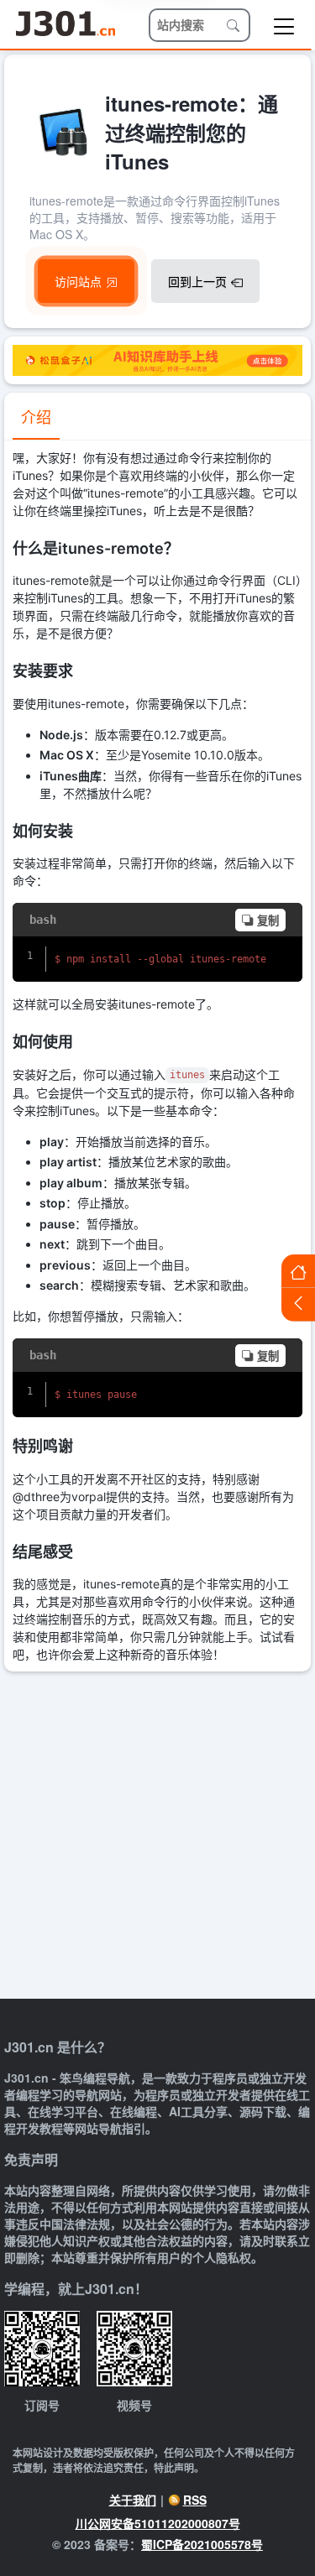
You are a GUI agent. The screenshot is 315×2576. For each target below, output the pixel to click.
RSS (195, 2500)
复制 (268, 921)
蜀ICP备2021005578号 (202, 2544)
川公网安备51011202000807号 (158, 2523)
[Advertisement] (157, 1837)
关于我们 (133, 2500)
